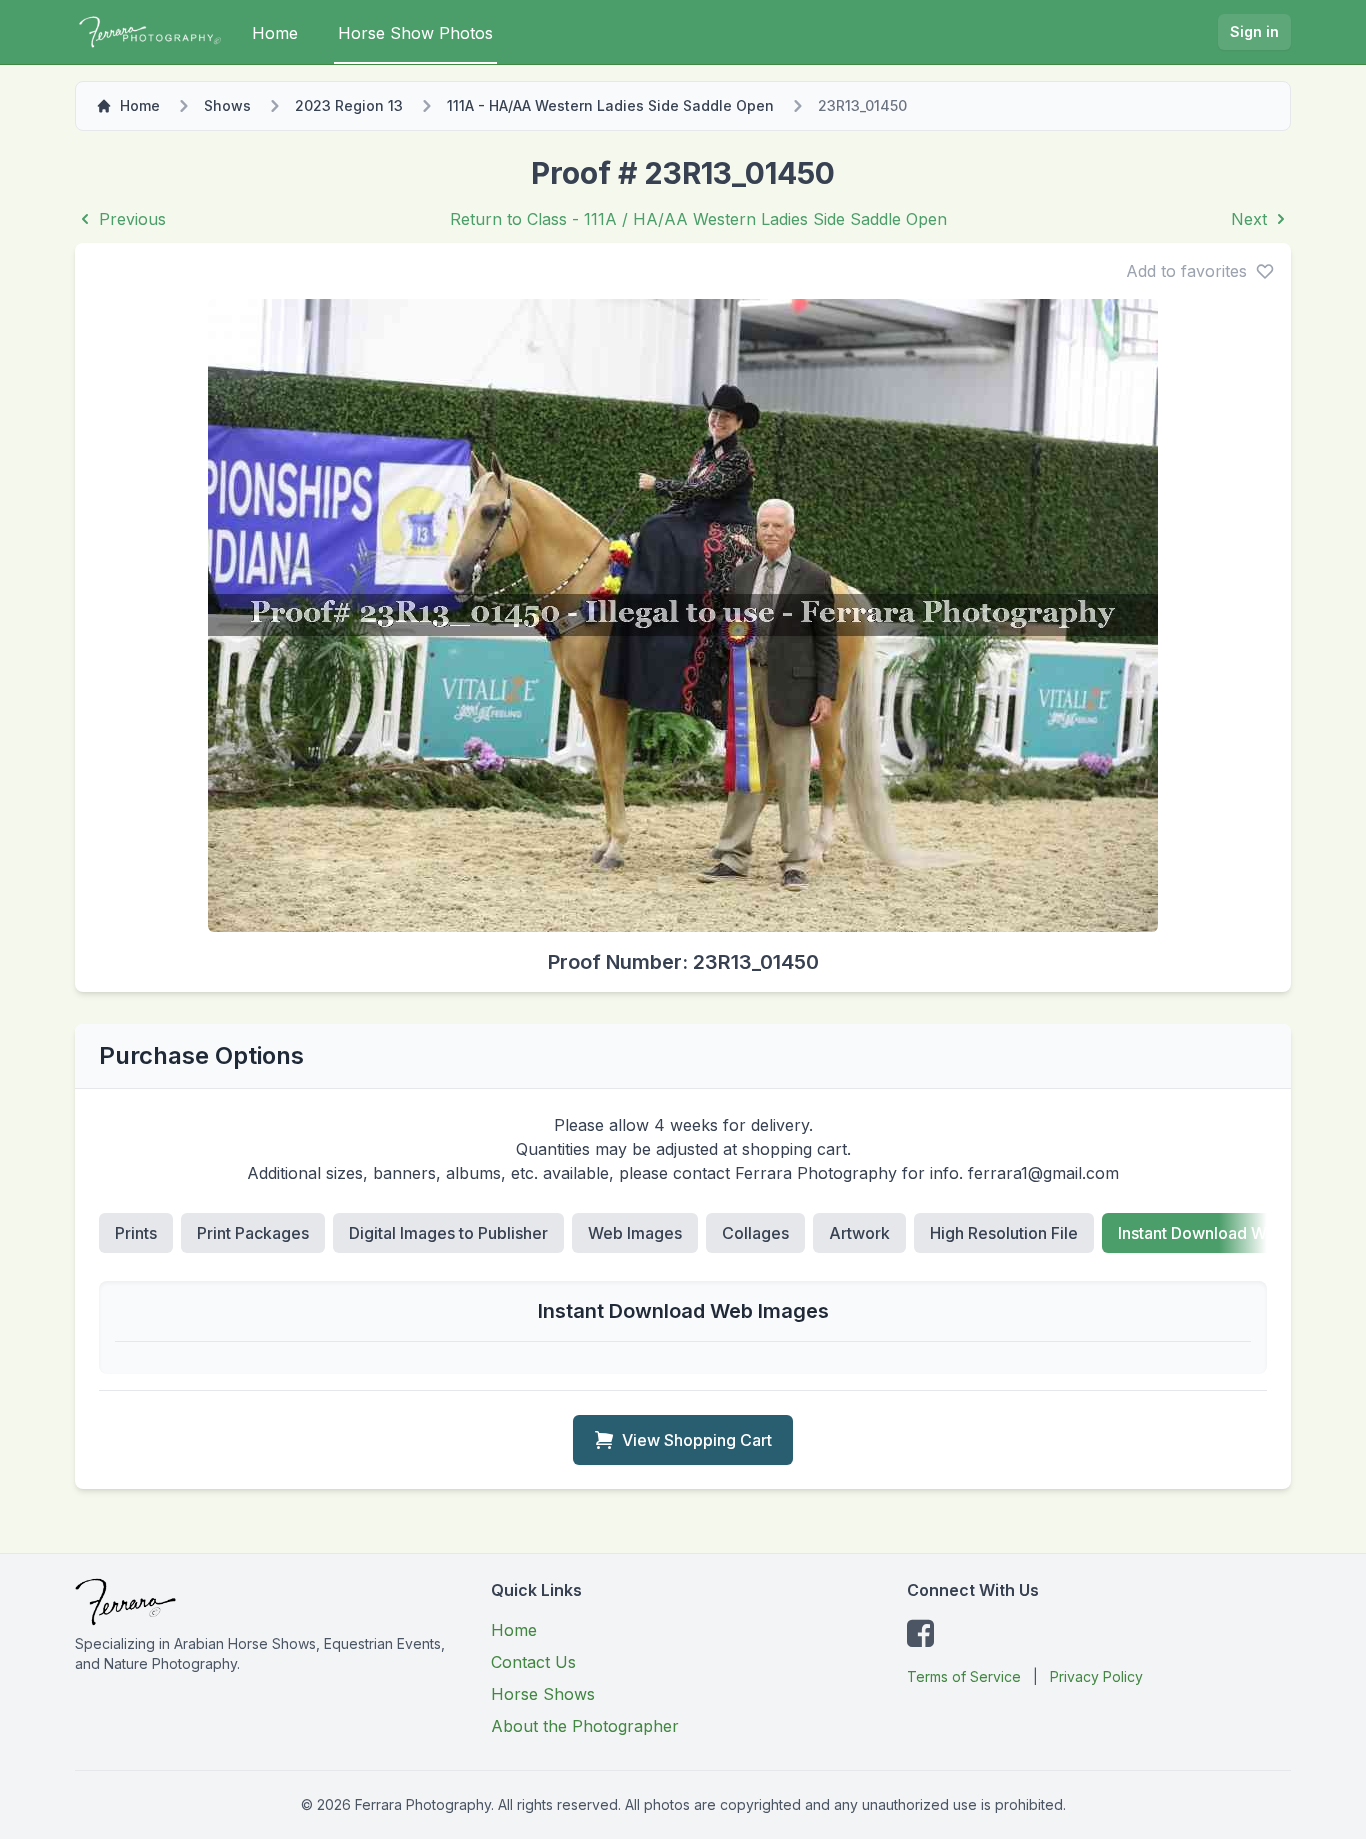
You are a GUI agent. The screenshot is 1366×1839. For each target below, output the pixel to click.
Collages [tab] (755, 1233)
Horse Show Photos (415, 33)
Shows (227, 105)
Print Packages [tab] (253, 1233)
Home (275, 33)
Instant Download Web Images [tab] (1231, 1233)
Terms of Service (964, 1676)
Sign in (1254, 31)
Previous (132, 219)
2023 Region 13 (349, 105)
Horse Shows (543, 1694)
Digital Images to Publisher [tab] (448, 1233)
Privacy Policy (1096, 1676)
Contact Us (533, 1662)
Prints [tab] (136, 1233)
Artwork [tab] (859, 1233)
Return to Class (698, 219)
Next (1249, 219)
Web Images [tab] (635, 1233)
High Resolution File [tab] (1004, 1233)
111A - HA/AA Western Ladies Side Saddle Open (610, 105)
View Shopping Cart (697, 1440)
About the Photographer (585, 1726)
